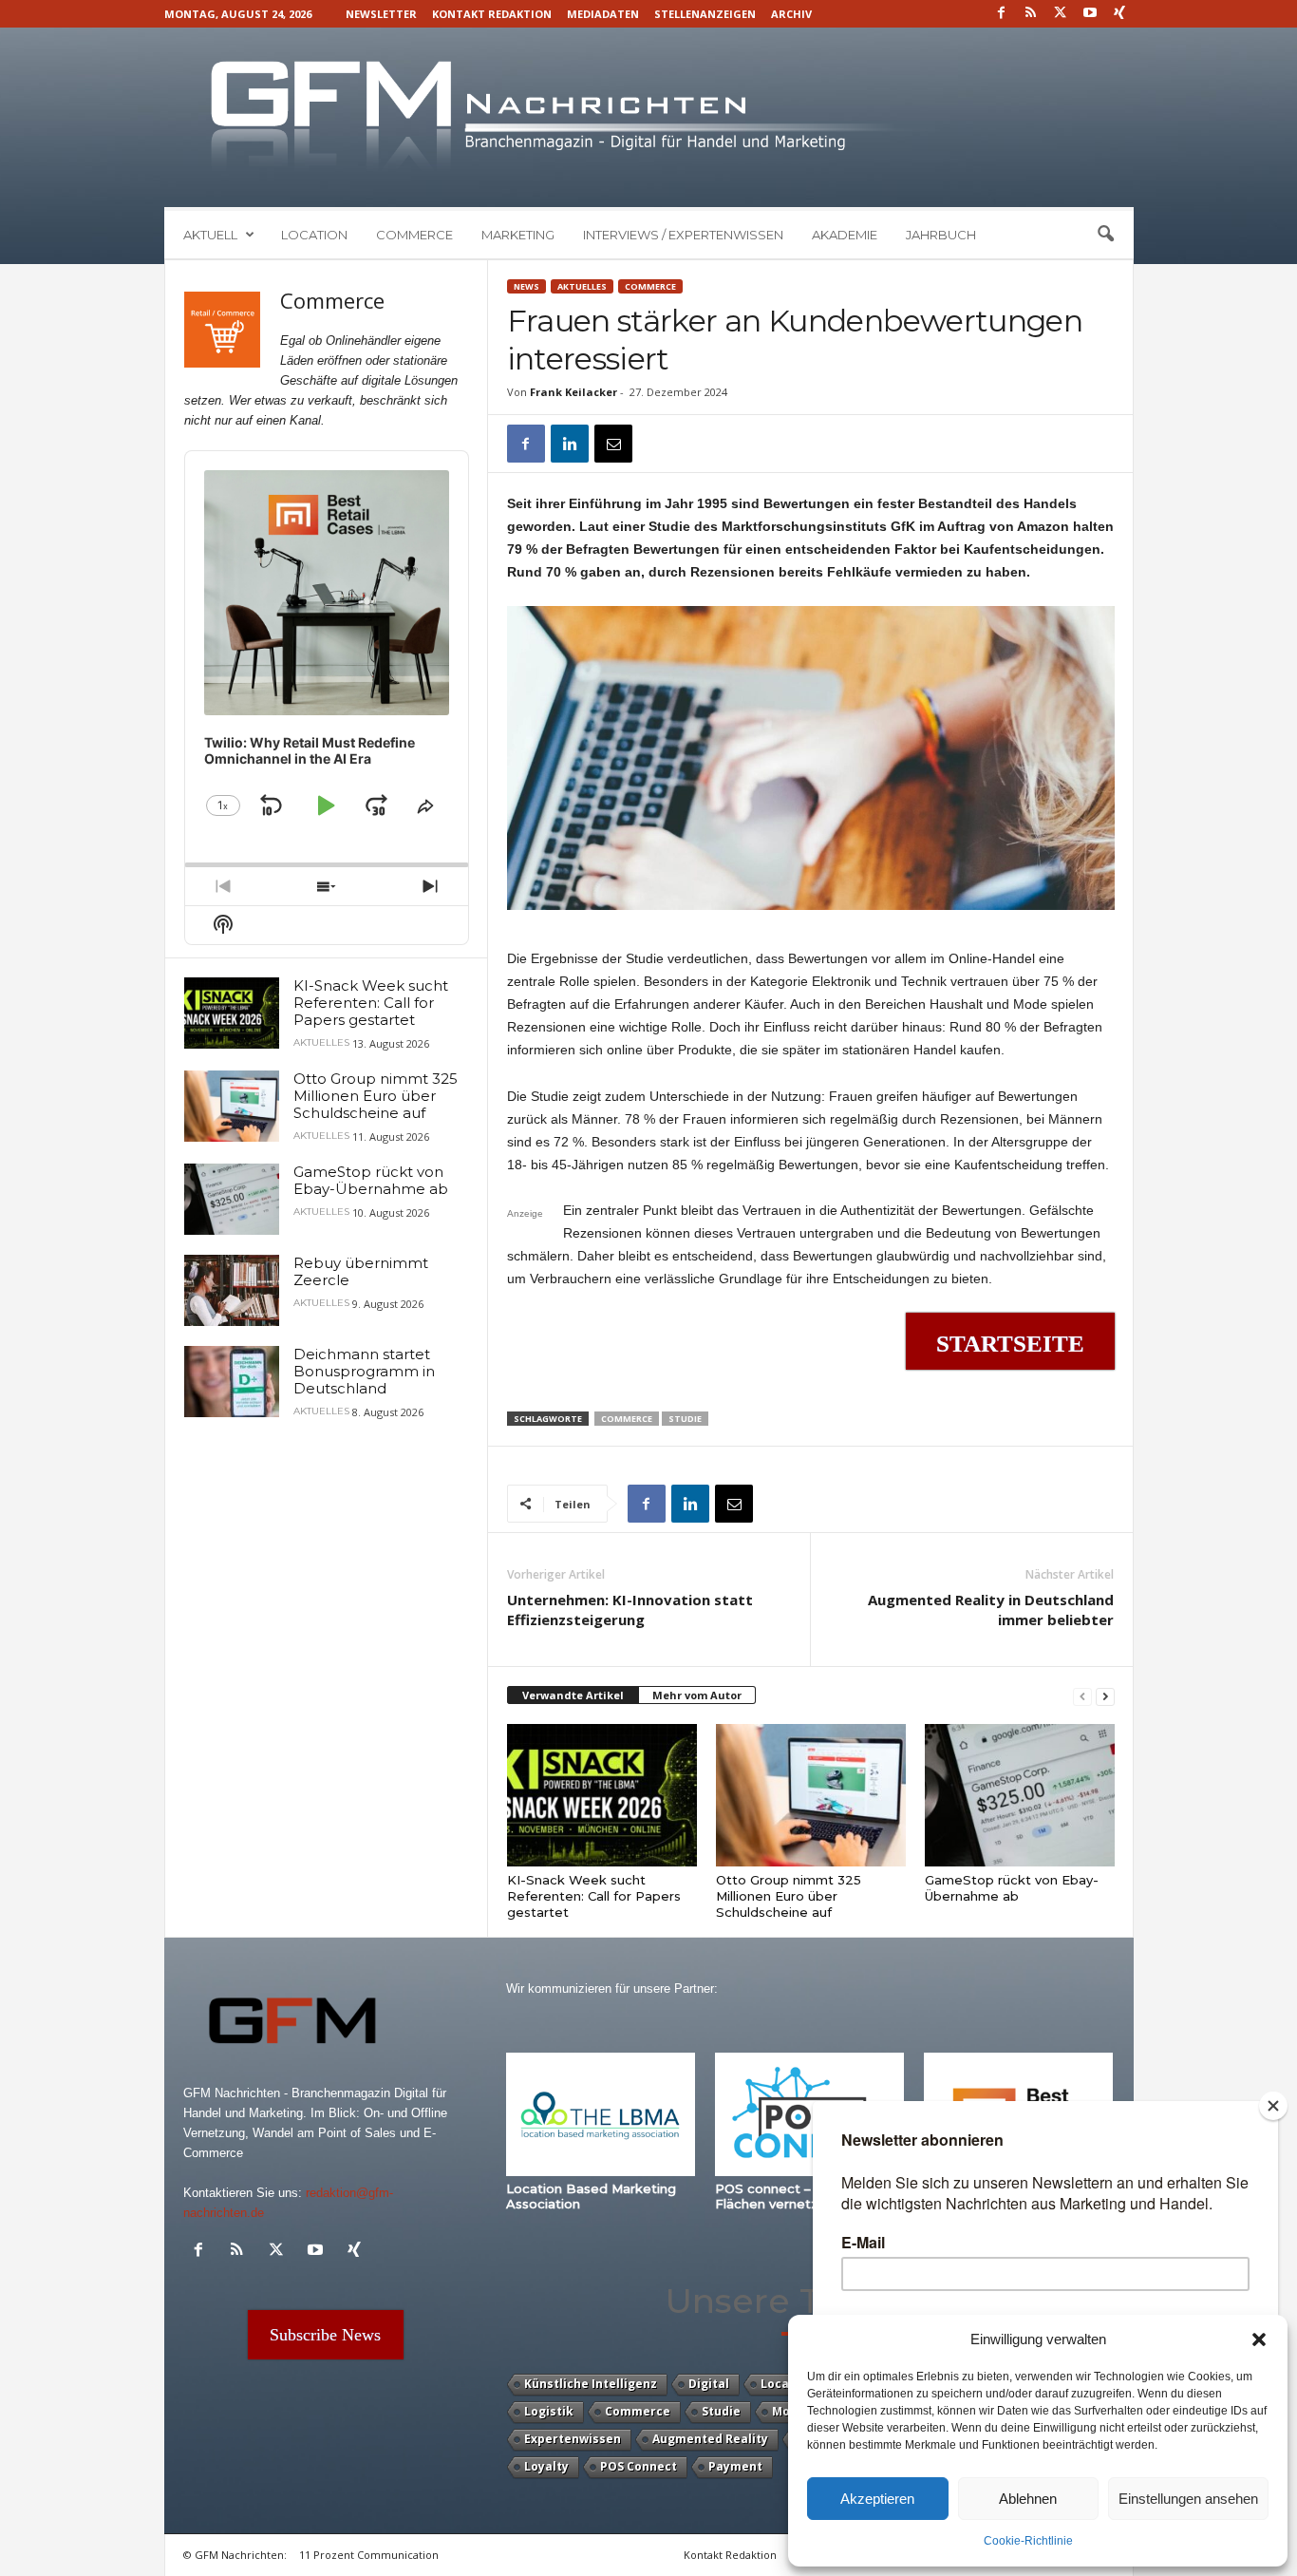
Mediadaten (603, 14)
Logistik (549, 2411)
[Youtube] (1090, 14)
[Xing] (1119, 14)
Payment (735, 2466)
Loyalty (546, 2466)
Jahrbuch (941, 235)
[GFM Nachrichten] (649, 117)
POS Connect (639, 2466)
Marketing (518, 235)
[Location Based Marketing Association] (601, 2114)
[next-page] (1105, 1696)
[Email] (613, 444)
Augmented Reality (710, 2439)
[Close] (1273, 2106)
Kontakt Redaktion (492, 14)
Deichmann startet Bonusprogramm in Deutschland (364, 1371)
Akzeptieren (877, 2499)
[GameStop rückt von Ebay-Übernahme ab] (1020, 1795)
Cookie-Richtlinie (1028, 2541)
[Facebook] (1002, 14)
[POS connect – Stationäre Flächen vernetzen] (810, 2114)
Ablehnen (1028, 2499)
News (526, 286)
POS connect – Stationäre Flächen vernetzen (799, 2196)
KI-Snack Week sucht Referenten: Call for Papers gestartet (594, 1896)
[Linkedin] (570, 444)
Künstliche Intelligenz (591, 2384)
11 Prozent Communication (369, 2555)
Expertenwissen (573, 2439)
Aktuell (210, 235)
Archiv (791, 14)
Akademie (845, 235)
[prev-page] (1082, 1696)
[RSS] (1031, 14)
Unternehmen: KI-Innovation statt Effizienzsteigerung (630, 1610)
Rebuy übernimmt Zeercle (361, 1271)
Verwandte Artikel (573, 1695)
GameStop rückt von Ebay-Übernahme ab (1012, 1888)
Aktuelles (582, 286)
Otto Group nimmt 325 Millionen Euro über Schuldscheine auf (789, 1896)
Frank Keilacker (573, 392)
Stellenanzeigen (705, 14)
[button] (1259, 2339)
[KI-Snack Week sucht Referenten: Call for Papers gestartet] (602, 1795)
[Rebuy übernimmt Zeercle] (232, 1290)
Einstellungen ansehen (1188, 2499)
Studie (685, 1419)
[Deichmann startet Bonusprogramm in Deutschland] (232, 1382)
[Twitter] (1061, 14)
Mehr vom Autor (697, 1695)
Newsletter (381, 14)
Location (314, 235)
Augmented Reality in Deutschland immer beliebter (991, 1610)
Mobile (792, 2411)
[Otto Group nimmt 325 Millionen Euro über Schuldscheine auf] (811, 1795)
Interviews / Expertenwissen (683, 235)
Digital (709, 2384)
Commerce (414, 235)
